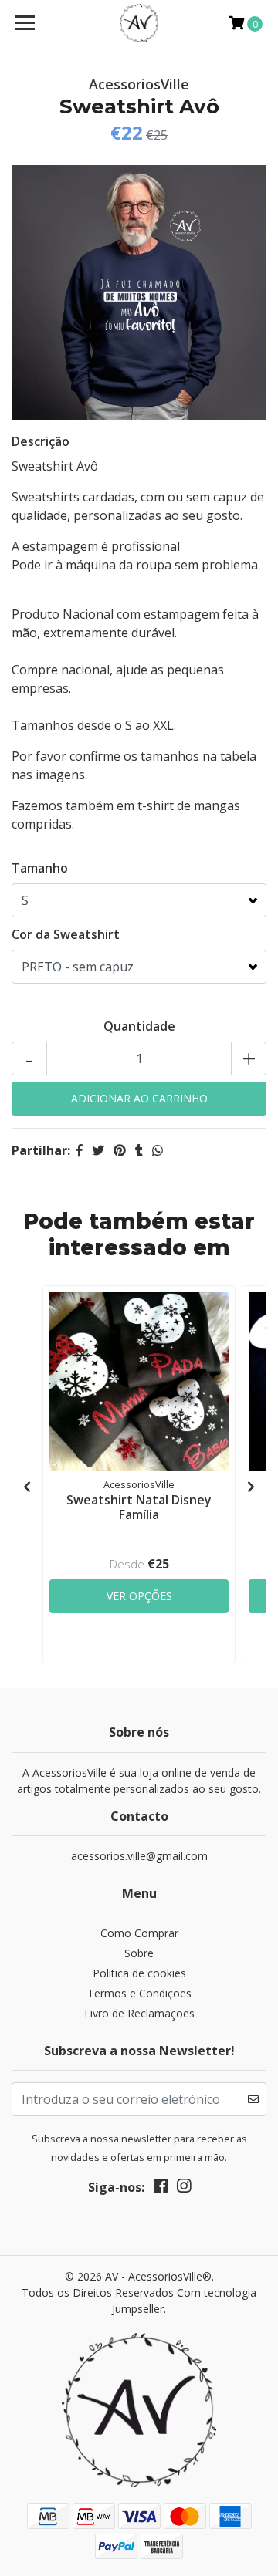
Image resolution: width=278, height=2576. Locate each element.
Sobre (139, 1953)
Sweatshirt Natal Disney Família (139, 1507)
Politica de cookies (139, 1973)
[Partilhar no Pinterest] (120, 1150)
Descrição (41, 441)
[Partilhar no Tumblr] (139, 1150)
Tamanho (40, 868)
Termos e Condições (139, 1993)
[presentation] (27, 1487)
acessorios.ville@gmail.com (139, 1856)
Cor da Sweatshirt (66, 934)
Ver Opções (139, 1596)
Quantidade (139, 1026)
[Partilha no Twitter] (98, 1150)
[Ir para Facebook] (161, 2189)
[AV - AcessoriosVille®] (139, 23)
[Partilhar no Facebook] (80, 1150)
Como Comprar (139, 1933)
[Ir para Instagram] (184, 2189)
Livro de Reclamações (139, 2013)
